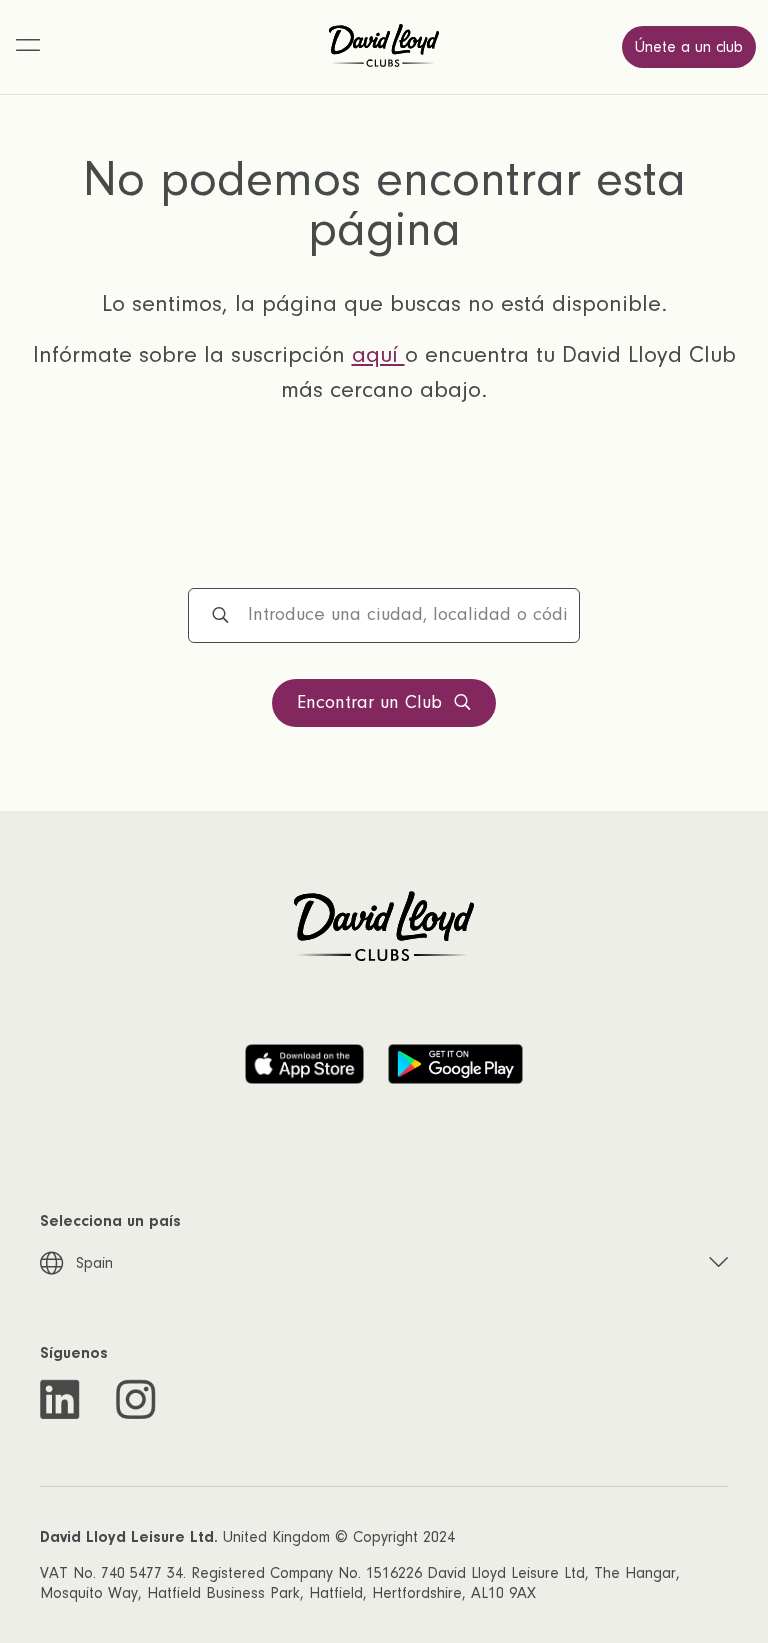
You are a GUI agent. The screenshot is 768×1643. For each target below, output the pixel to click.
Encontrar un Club (369, 702)
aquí (378, 354)
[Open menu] (28, 47)
